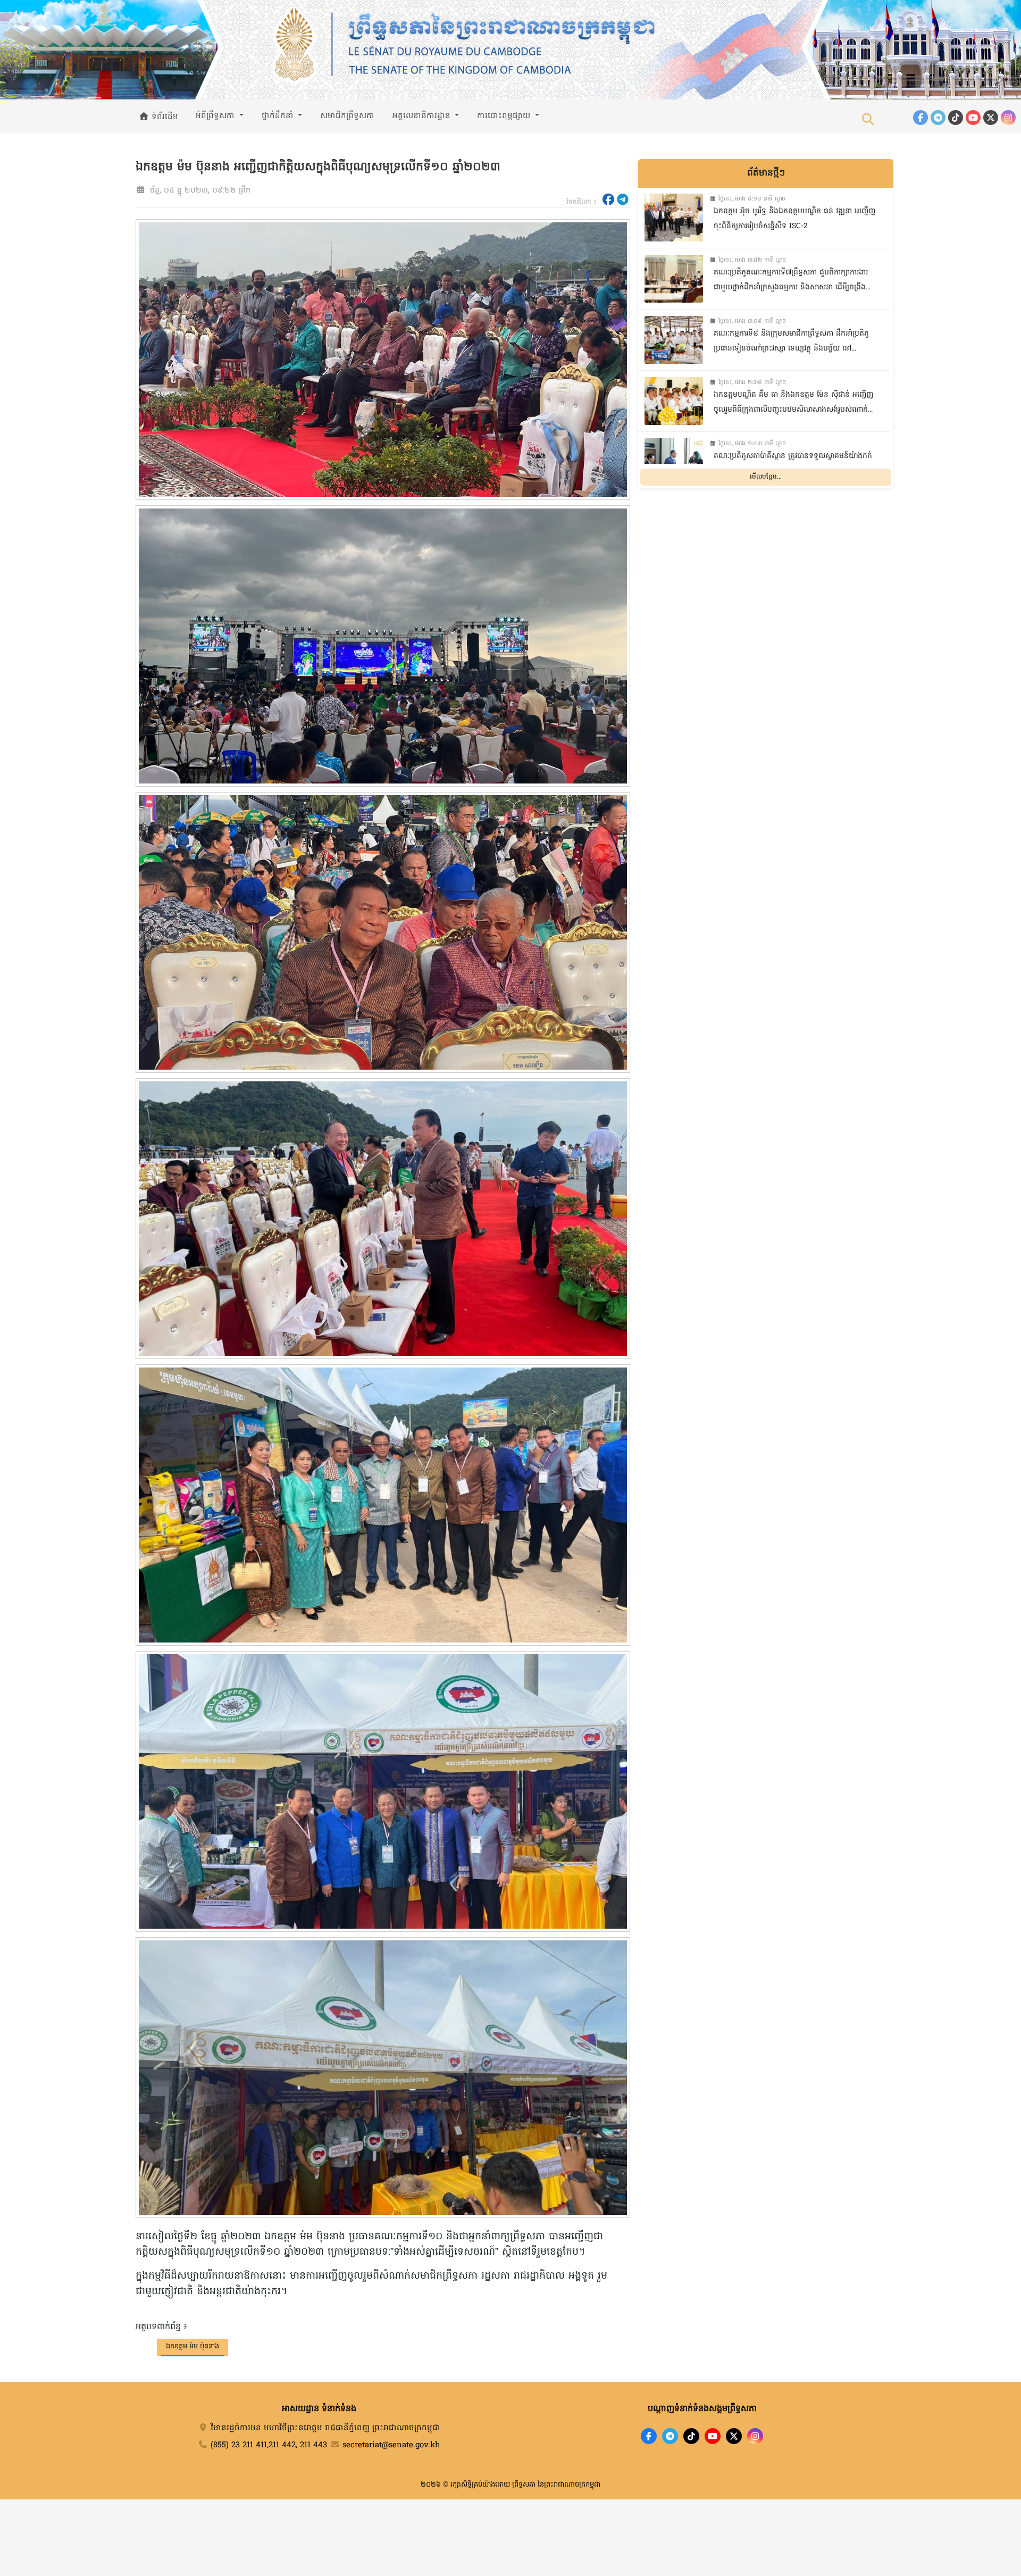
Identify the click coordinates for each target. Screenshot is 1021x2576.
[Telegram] (938, 118)
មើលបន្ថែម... (766, 477)
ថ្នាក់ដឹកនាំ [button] (279, 116)
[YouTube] (973, 118)
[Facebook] (920, 118)
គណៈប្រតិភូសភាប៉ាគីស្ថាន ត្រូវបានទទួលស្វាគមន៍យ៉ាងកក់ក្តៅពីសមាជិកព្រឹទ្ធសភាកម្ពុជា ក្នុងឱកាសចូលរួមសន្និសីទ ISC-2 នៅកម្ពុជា (793, 465)
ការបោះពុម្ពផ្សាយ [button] (505, 116)
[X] (734, 2436)
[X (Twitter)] (991, 118)
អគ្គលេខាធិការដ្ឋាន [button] (423, 116)
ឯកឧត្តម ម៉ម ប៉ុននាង (193, 2346)
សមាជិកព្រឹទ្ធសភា (347, 116)
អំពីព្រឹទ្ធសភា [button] (216, 116)
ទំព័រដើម (164, 117)
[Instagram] (1008, 118)
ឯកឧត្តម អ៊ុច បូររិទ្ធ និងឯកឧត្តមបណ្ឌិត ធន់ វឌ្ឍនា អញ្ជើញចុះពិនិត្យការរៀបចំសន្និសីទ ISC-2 (794, 219)
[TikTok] (956, 118)
